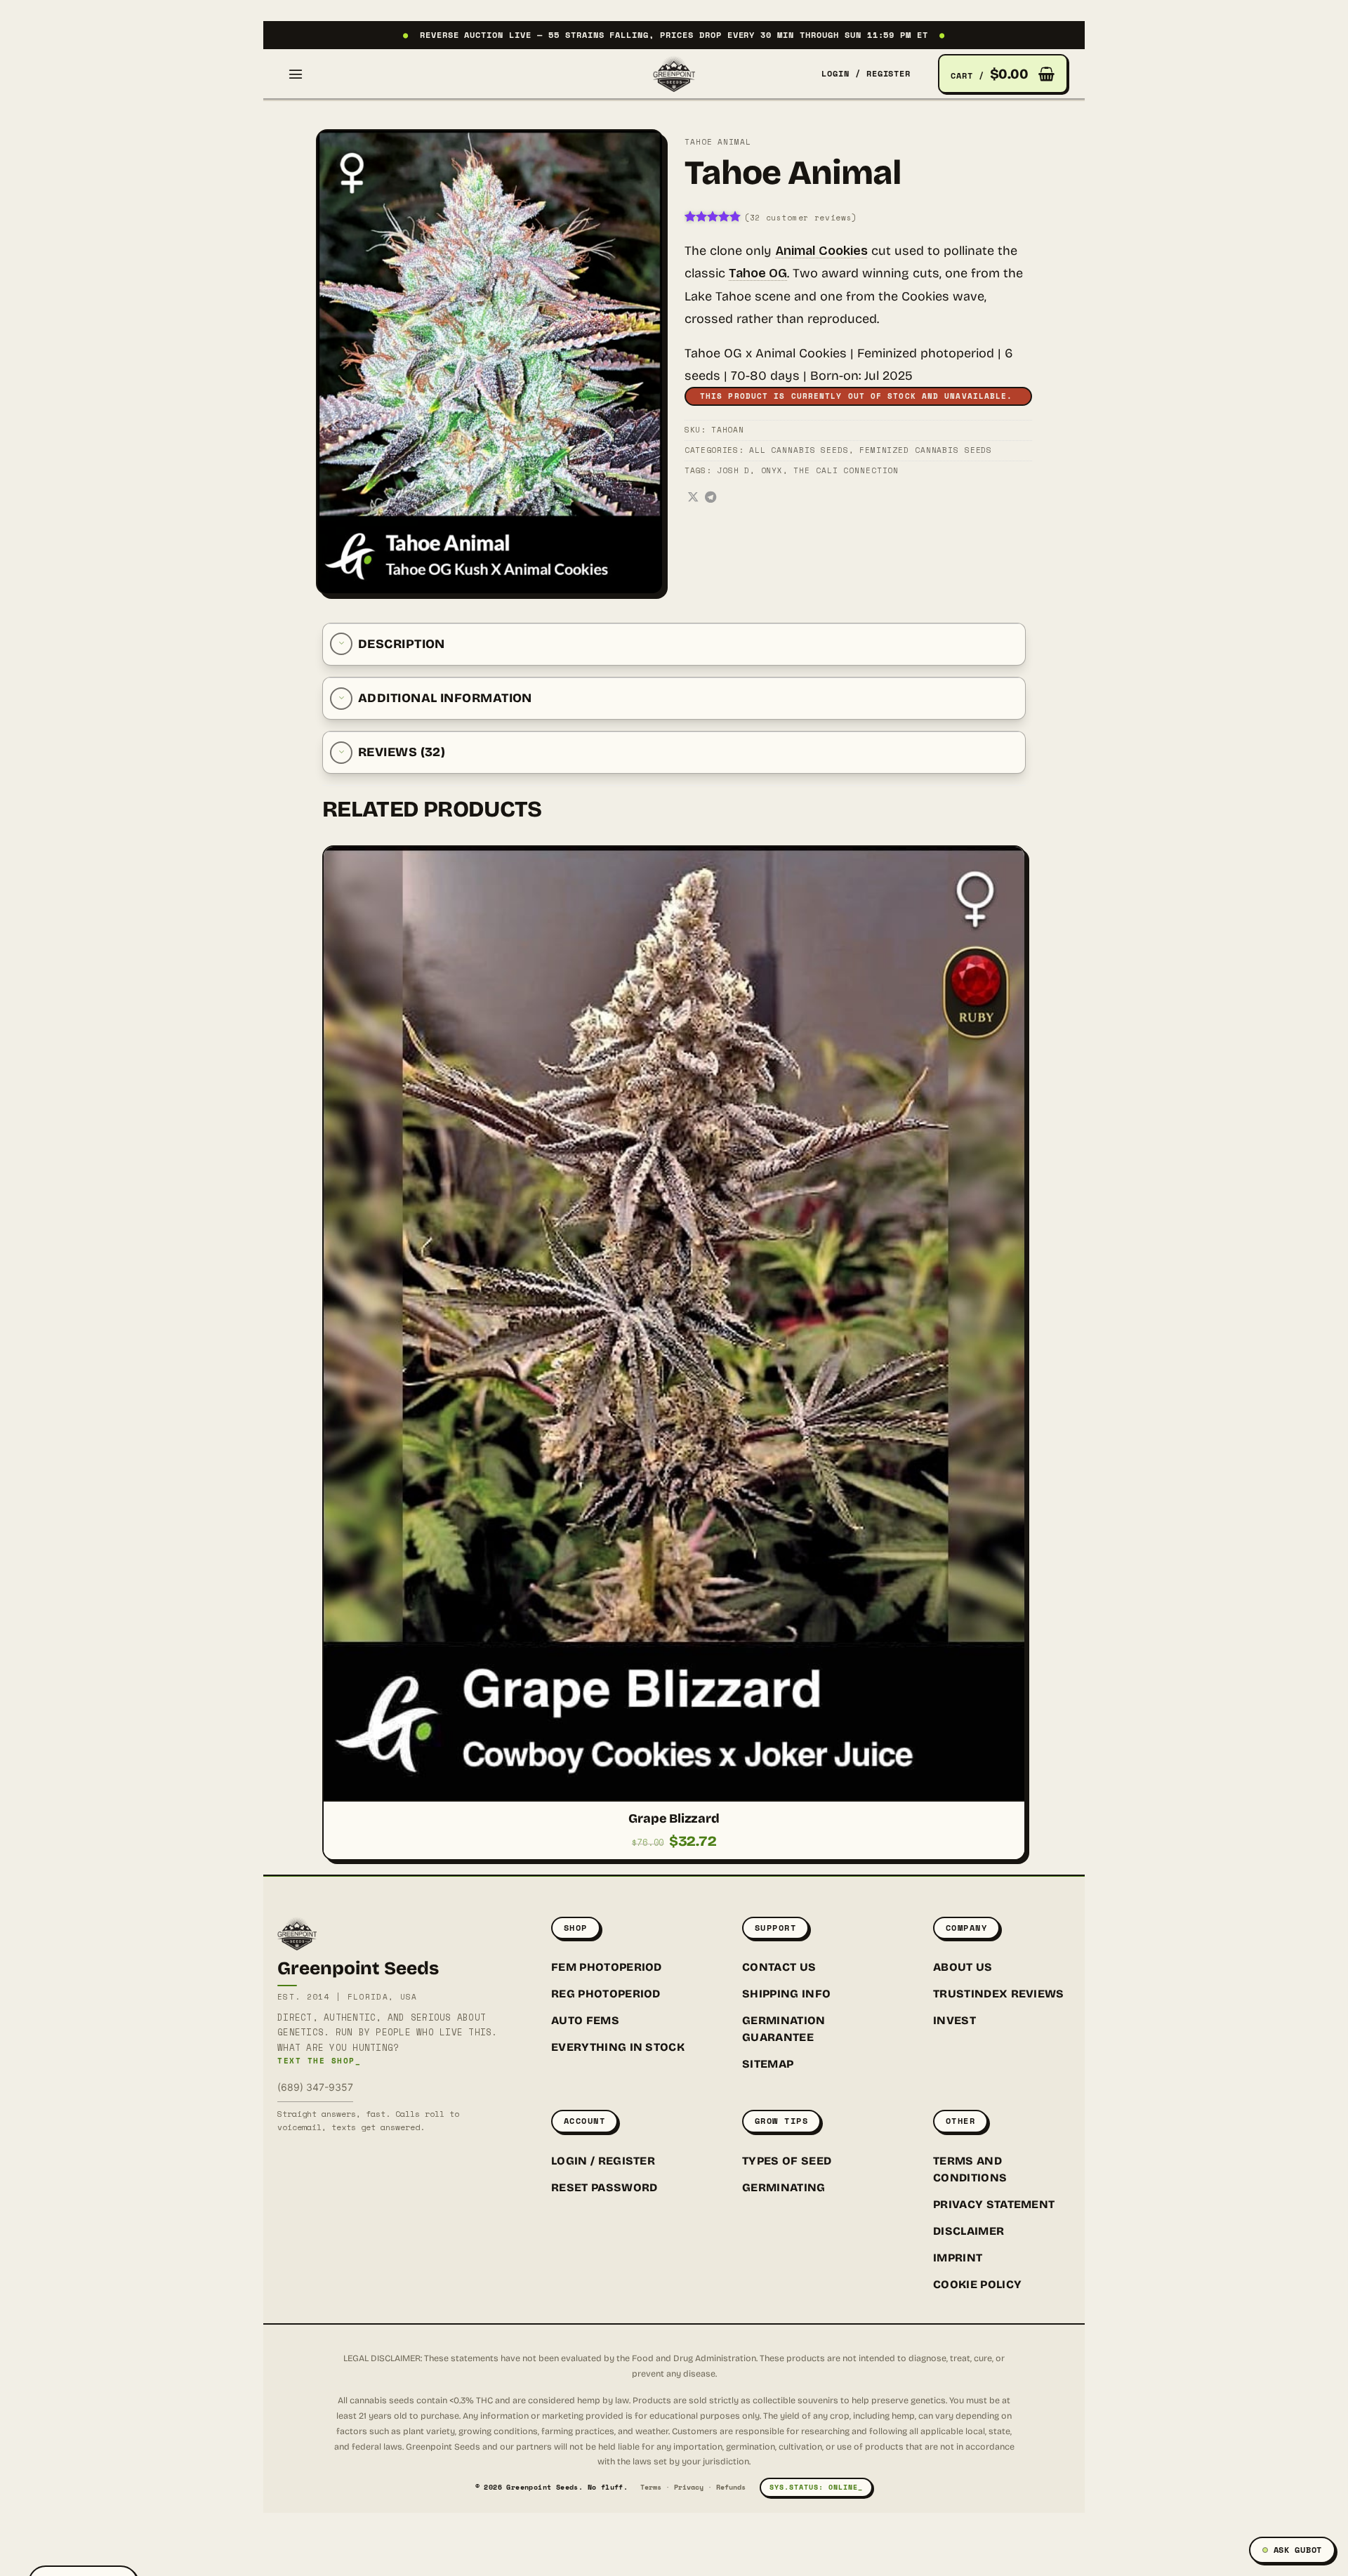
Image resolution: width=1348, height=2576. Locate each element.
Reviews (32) (402, 752)
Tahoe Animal (718, 142)
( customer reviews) (801, 218)
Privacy (689, 2487)
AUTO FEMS (585, 2020)
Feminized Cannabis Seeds (926, 450)
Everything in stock (618, 2047)
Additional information (445, 698)
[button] (296, 74)
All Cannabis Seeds (799, 450)
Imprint (958, 2258)
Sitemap (768, 2064)
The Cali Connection (846, 470)
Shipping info (786, 1994)
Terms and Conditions (970, 2169)
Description (402, 644)
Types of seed (787, 2161)
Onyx (772, 470)
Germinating (784, 2187)
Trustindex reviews (999, 1994)
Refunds (731, 2487)
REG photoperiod (606, 1994)
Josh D (733, 470)
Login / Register (603, 2161)
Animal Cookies (821, 251)
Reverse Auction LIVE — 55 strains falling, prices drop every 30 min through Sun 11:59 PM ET (674, 35)
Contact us (779, 1967)
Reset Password (604, 2187)
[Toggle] (341, 644)
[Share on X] (693, 498)
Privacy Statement (994, 2204)
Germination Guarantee (784, 2029)
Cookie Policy (977, 2284)
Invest (954, 2020)
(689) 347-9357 (315, 2087)
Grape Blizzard (674, 1818)
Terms (651, 2487)
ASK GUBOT (1298, 2550)
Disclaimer (969, 2231)
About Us (963, 1967)
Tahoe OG (758, 273)
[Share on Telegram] (711, 498)
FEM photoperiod (607, 1967)
